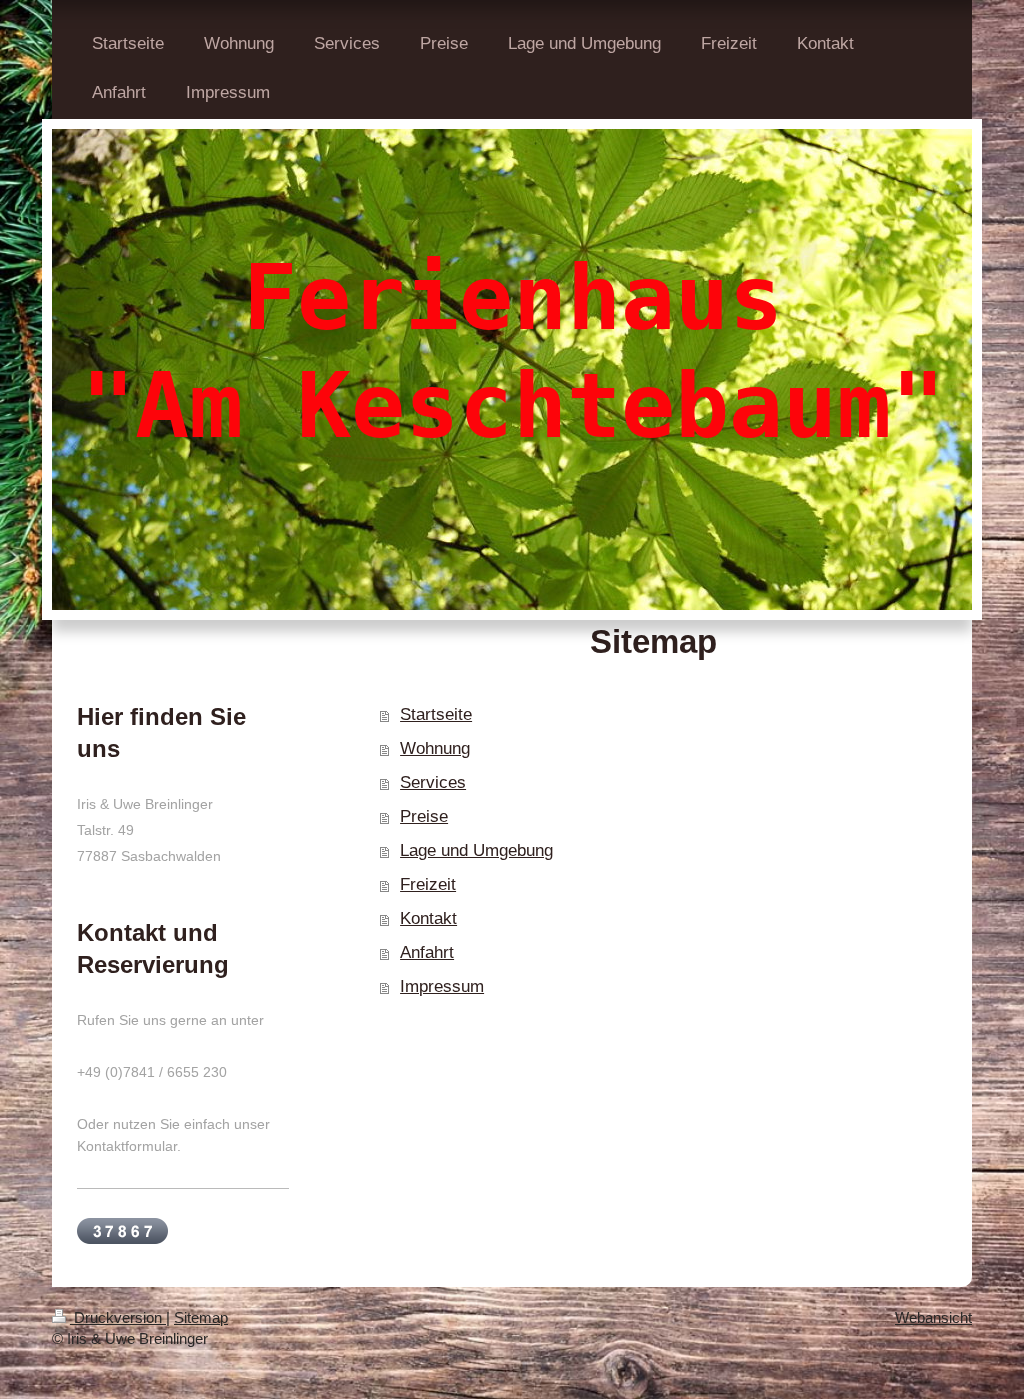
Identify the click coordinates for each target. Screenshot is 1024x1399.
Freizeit (428, 884)
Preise (424, 816)
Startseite (436, 714)
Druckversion (118, 1317)
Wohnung (435, 748)
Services (433, 782)
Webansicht (933, 1317)
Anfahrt (427, 952)
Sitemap (201, 1317)
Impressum (442, 986)
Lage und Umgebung (476, 850)
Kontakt (428, 918)
